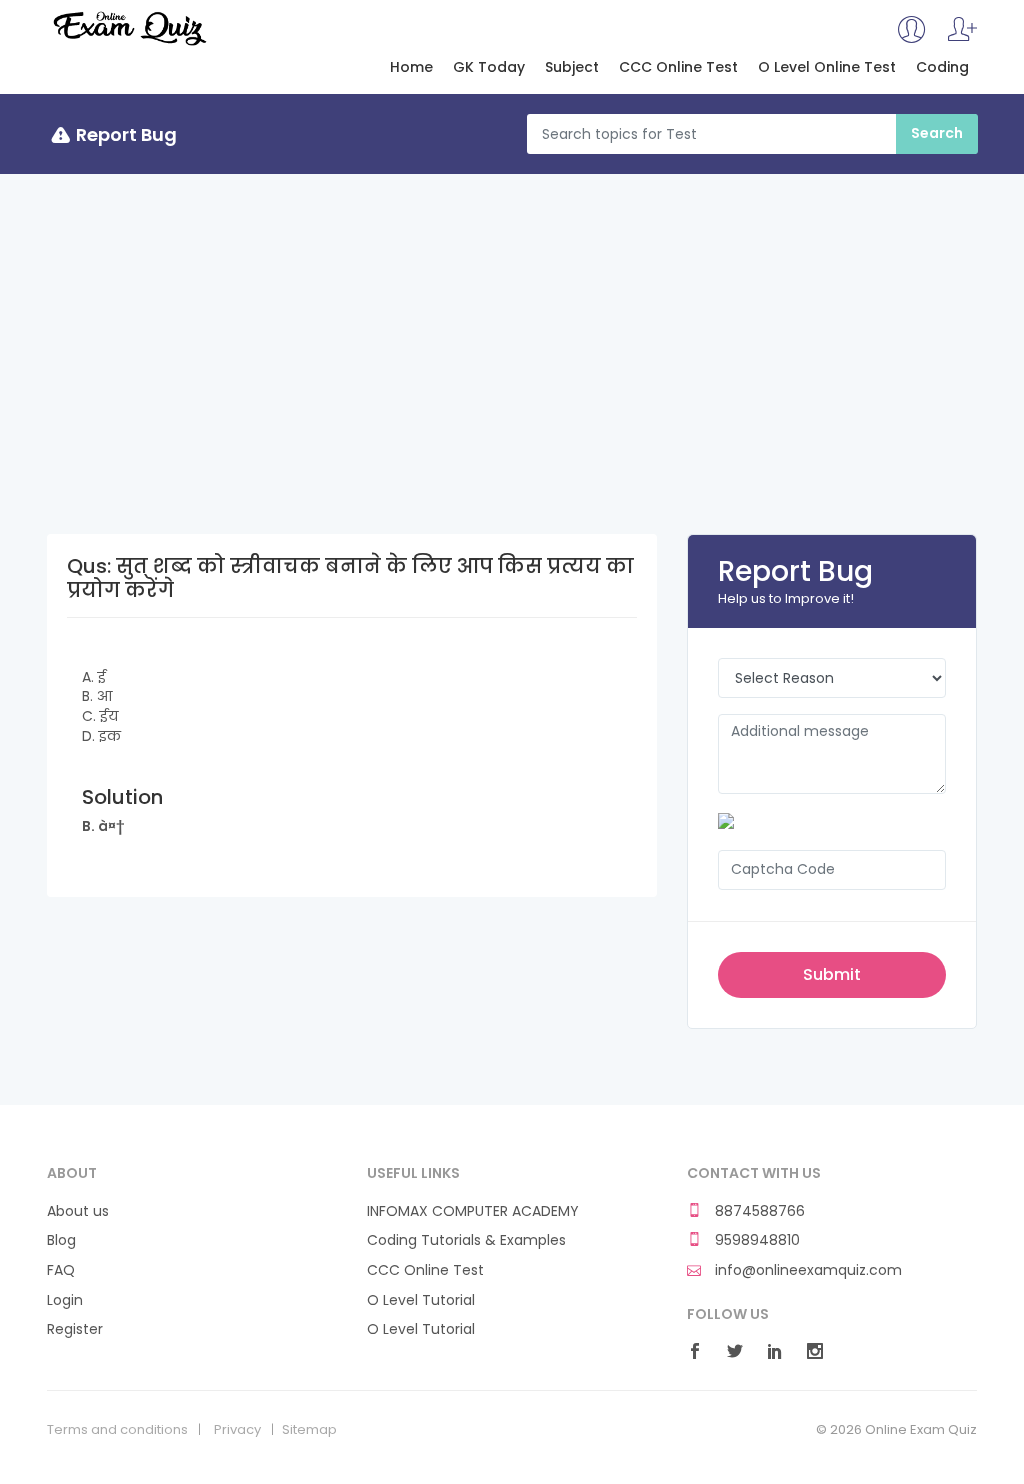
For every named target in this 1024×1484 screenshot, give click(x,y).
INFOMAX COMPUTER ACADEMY (473, 1211)
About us (78, 1211)
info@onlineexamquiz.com (806, 1270)
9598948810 (755, 1240)
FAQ (61, 1270)
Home (411, 67)
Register (75, 1329)
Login (65, 1300)
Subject (572, 67)
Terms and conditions (117, 1430)
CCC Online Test (678, 67)
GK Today (489, 67)
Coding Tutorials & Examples (466, 1240)
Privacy (237, 1430)
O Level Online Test (827, 67)
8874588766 (758, 1211)
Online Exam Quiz (128, 28)
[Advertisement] (512, 324)
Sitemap (309, 1430)
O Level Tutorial (421, 1300)
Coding (942, 67)
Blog (61, 1240)
